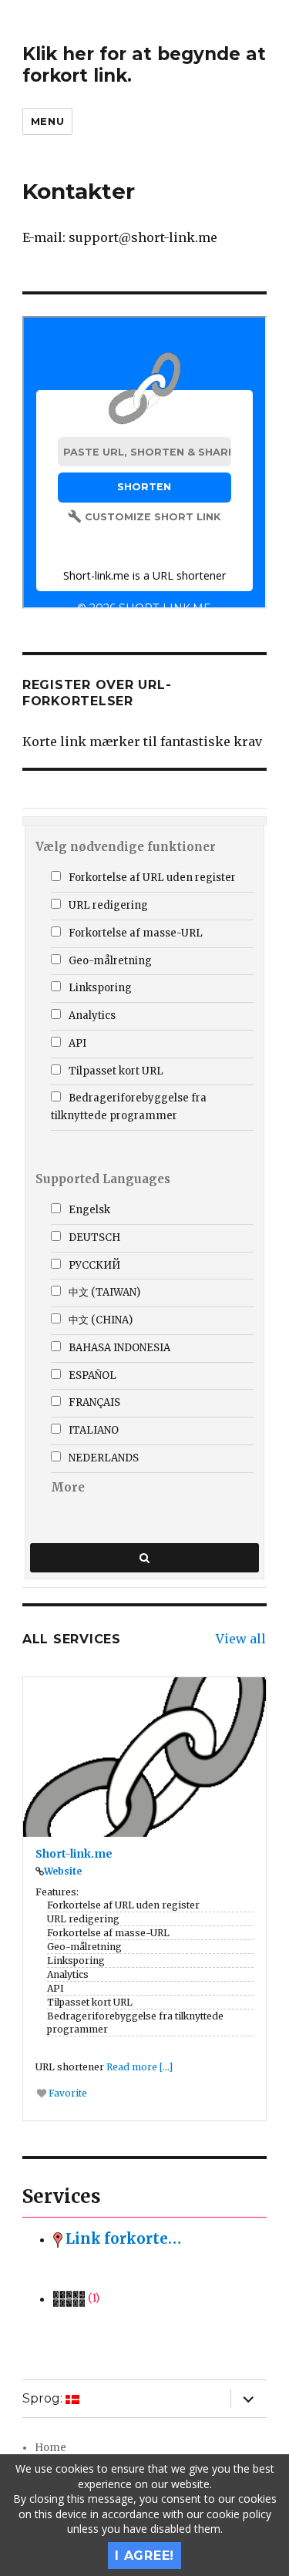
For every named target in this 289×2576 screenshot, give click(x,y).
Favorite (67, 2093)
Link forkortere (123, 2239)
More (68, 1487)
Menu (47, 121)
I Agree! (144, 2556)
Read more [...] (139, 2067)
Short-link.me (74, 1854)
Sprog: (44, 2398)
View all (241, 1639)
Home (50, 2448)
